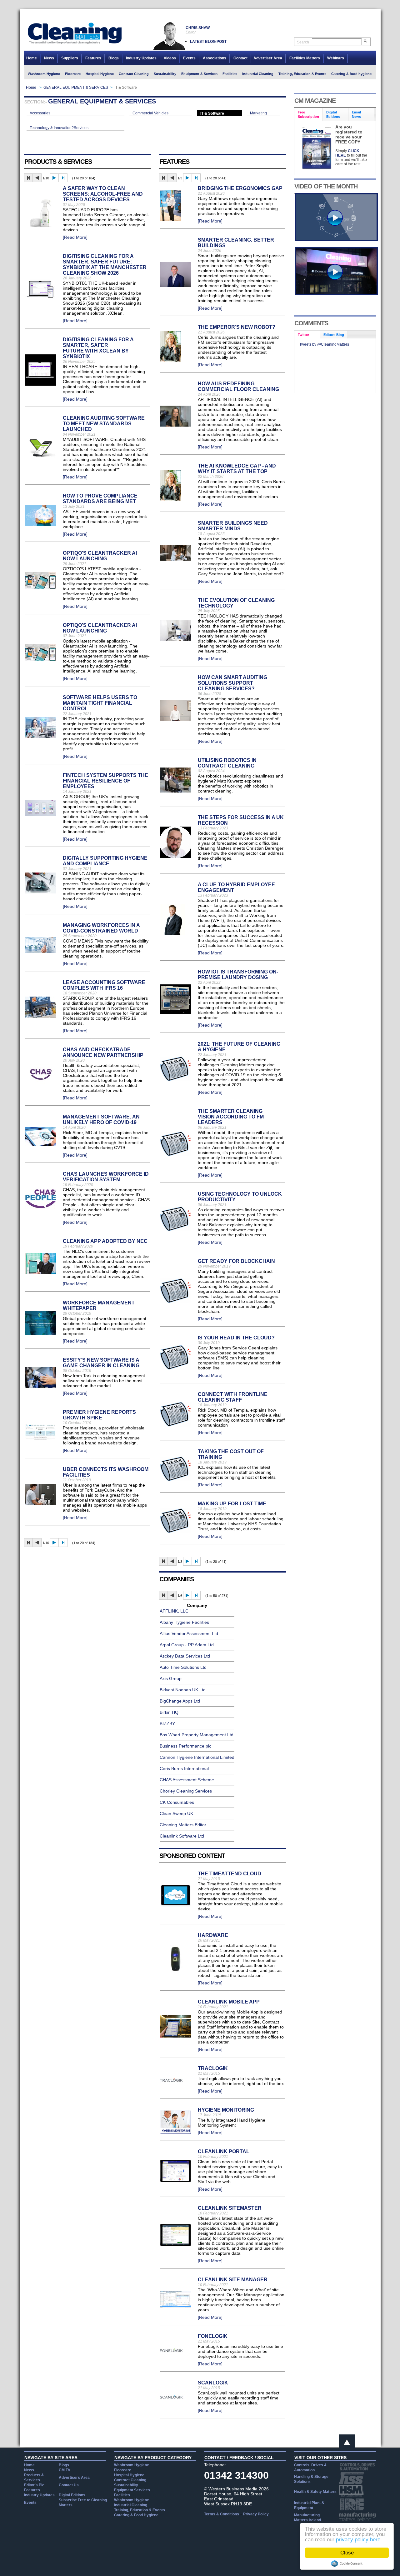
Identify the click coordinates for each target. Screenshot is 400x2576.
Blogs (114, 58)
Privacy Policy (256, 2514)
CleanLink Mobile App (229, 2002)
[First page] (28, 178)
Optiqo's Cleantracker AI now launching (100, 556)
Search (303, 42)
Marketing (258, 113)
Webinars (336, 58)
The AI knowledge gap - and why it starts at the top (237, 469)
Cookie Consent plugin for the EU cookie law (347, 2563)
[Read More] (75, 237)
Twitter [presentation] (303, 335)
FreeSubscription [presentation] (308, 114)
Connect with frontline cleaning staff (233, 1397)
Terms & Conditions (222, 2514)
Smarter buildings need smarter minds (233, 526)
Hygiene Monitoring (226, 2110)
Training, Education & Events (302, 74)
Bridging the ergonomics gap (240, 188)
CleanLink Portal (224, 2151)
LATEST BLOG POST (208, 42)
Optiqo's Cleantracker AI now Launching (100, 628)
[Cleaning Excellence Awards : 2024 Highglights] (336, 293)
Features (93, 58)
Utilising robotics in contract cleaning (227, 763)
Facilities (230, 74)
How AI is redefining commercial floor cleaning (238, 386)
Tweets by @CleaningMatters (324, 344)
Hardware (213, 1935)
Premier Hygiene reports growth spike (99, 1415)
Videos (170, 58)
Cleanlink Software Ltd (182, 1836)
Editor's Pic (34, 2485)
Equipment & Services (199, 74)
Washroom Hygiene (44, 74)
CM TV (65, 2470)
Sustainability (165, 74)
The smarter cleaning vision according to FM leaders (231, 1117)
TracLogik (213, 2068)
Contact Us (69, 2485)
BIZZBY (167, 1723)
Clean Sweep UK (176, 1813)
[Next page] (54, 178)
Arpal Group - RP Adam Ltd (187, 1645)
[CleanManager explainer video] (336, 239)
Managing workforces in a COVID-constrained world (101, 928)
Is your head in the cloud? (236, 1338)
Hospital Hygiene (100, 74)
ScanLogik (213, 2383)
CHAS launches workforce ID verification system (106, 1177)
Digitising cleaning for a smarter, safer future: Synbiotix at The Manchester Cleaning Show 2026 (105, 265)
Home (32, 58)
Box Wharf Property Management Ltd (197, 1735)
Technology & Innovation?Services (59, 128)
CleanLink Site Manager (233, 2280)
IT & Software (212, 113)
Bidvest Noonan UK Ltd (183, 1690)
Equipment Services (132, 2490)
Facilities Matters (305, 58)
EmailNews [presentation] (356, 114)
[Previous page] (37, 178)
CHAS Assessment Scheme (187, 1780)
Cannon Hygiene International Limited (197, 1757)
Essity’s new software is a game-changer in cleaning (101, 1363)
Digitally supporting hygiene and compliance (105, 861)
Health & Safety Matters (315, 2492)
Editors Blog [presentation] (334, 335)
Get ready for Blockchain (236, 1261)
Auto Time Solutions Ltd (183, 1667)
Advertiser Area (268, 58)
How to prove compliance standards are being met (100, 499)
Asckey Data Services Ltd (185, 1656)
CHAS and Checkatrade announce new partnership (103, 1052)
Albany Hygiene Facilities (184, 1622)
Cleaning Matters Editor (183, 1825)
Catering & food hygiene (351, 74)
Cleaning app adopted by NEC (105, 1241)
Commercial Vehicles (150, 113)
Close (347, 2553)
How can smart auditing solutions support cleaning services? (232, 683)
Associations (215, 58)
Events (189, 58)
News (49, 58)
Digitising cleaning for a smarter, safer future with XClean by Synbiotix (98, 348)
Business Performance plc (185, 1746)
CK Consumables (177, 1802)
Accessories (40, 113)
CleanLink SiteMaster (230, 2208)
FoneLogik (213, 2336)
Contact (240, 58)
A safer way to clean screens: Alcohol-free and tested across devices (103, 194)
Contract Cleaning (134, 74)
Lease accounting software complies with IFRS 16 (104, 985)
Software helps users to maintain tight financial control (100, 703)
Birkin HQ (169, 1712)
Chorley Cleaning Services (186, 1791)
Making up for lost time (232, 1504)
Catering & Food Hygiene (136, 2515)
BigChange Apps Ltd (180, 1701)
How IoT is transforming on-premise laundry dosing (238, 975)
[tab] (309, 115)
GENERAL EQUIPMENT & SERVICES (76, 88)
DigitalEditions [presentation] (333, 114)
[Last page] (63, 178)
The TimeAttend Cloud (230, 1874)
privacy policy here (358, 2540)
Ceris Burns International (184, 1768)
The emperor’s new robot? (237, 327)
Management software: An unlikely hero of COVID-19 (101, 1120)
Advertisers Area (74, 2478)
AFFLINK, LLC (174, 1611)
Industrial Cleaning (258, 74)
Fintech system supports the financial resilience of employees (105, 781)
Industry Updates (141, 58)
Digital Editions (72, 2495)
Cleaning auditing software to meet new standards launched (104, 424)
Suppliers (70, 58)
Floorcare (73, 74)
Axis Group (171, 1678)
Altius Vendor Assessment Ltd (189, 1633)
